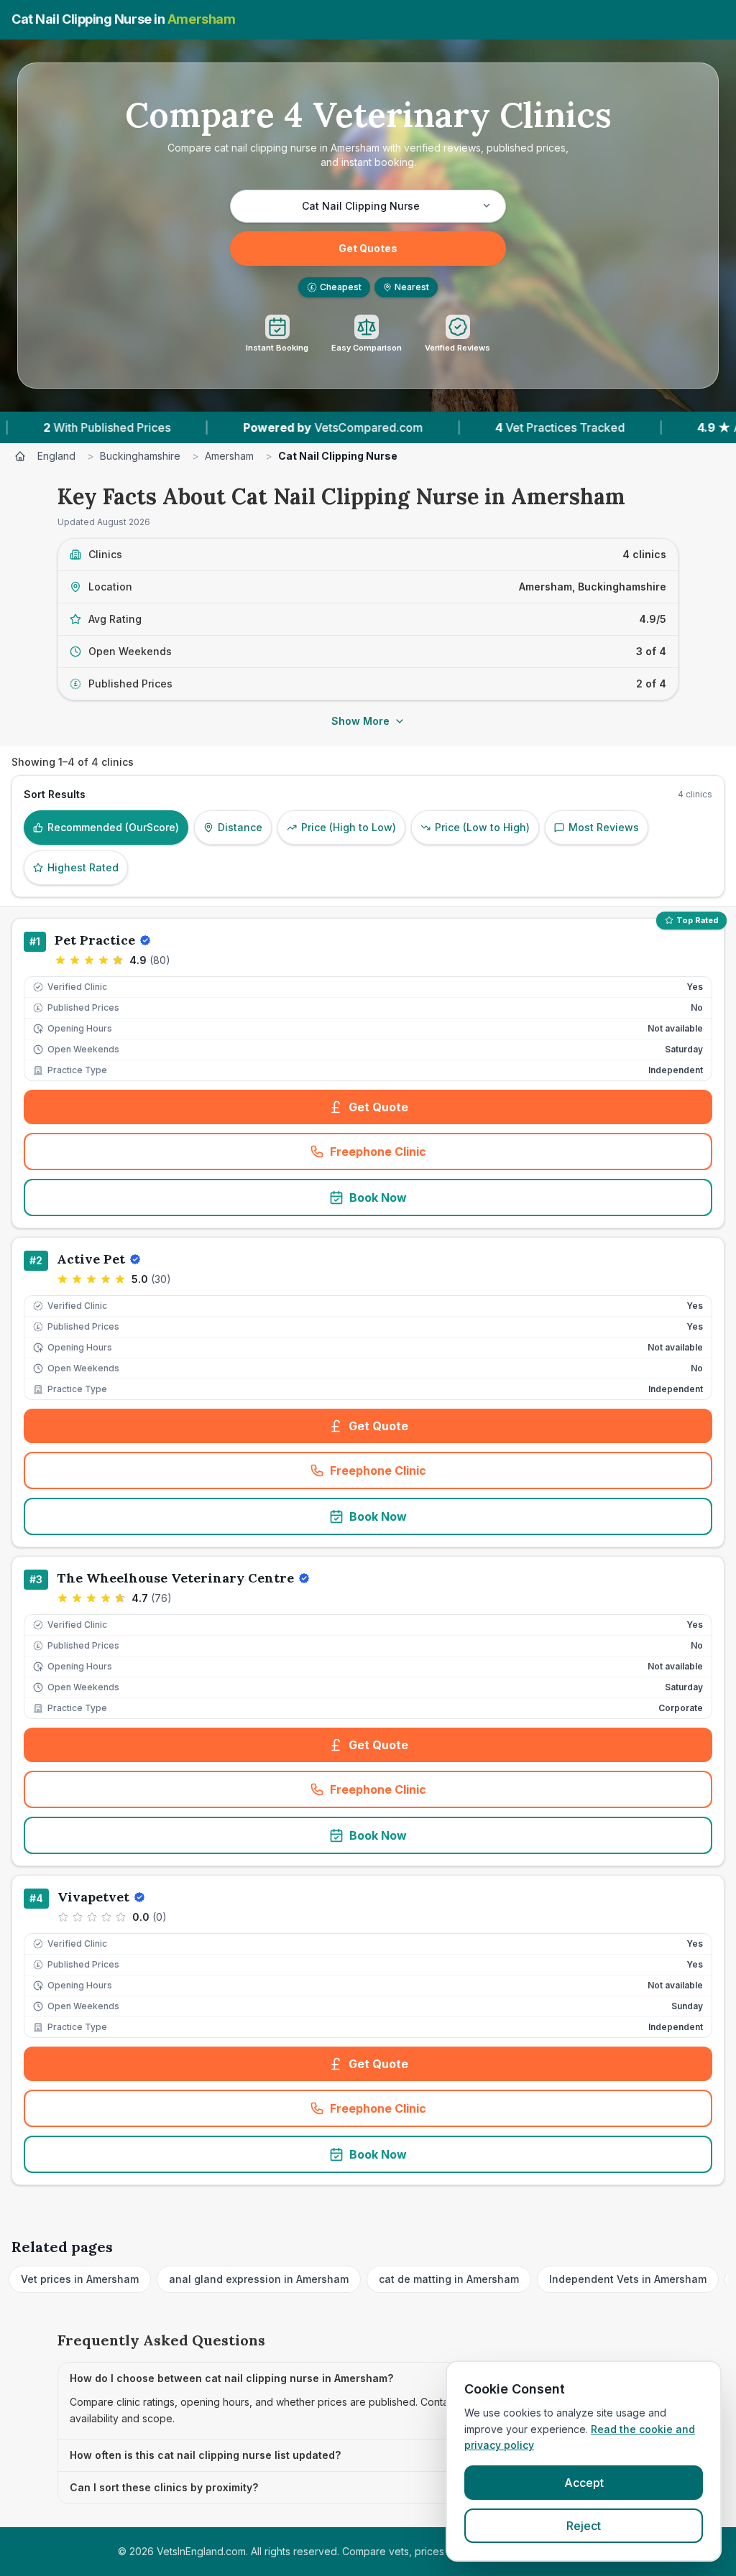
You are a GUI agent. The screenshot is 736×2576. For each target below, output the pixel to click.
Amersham (229, 456)
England (56, 456)
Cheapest (336, 287)
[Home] (20, 456)
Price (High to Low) (349, 827)
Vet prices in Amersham (80, 2279)
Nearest (412, 287)
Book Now (378, 1197)
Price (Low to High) (482, 827)
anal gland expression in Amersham (259, 2279)
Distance (240, 827)
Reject (584, 2526)
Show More (360, 721)
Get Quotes (368, 248)
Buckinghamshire (140, 456)
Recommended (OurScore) (113, 827)
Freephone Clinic (425, 1156)
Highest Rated (83, 867)
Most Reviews (604, 827)
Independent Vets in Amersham (628, 2279)
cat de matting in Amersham (449, 2279)
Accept (584, 2483)
